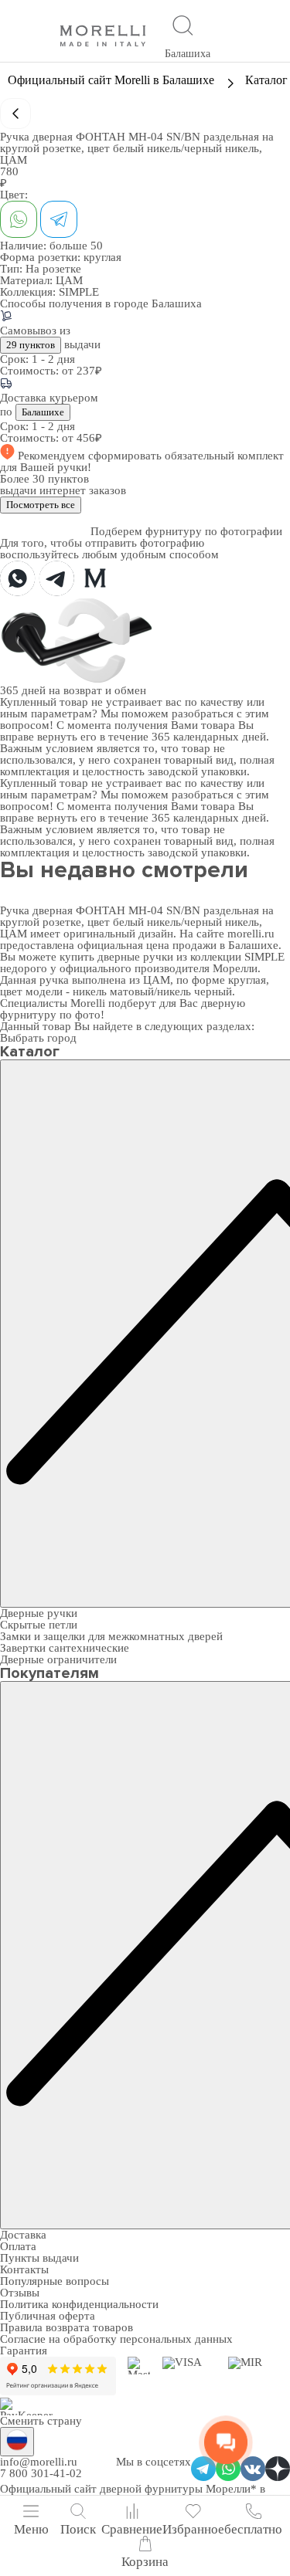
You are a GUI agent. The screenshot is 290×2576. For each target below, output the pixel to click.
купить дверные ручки (116, 957)
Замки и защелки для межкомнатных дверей (111, 1636)
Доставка (23, 2235)
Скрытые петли (39, 1625)
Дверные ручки (39, 1613)
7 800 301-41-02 (41, 2473)
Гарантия (24, 2351)
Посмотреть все (41, 505)
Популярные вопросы (55, 2281)
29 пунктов (31, 345)
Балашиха (188, 54)
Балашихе (43, 412)
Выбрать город (38, 1038)
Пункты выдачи (39, 2258)
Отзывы (20, 2293)
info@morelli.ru (39, 2462)
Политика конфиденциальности (79, 2304)
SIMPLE (79, 292)
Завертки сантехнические (65, 1648)
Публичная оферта (48, 2316)
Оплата (18, 2246)
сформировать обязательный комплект (186, 456)
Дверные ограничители (58, 1659)
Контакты (24, 2269)
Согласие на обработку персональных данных (116, 2339)
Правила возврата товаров (67, 2327)
